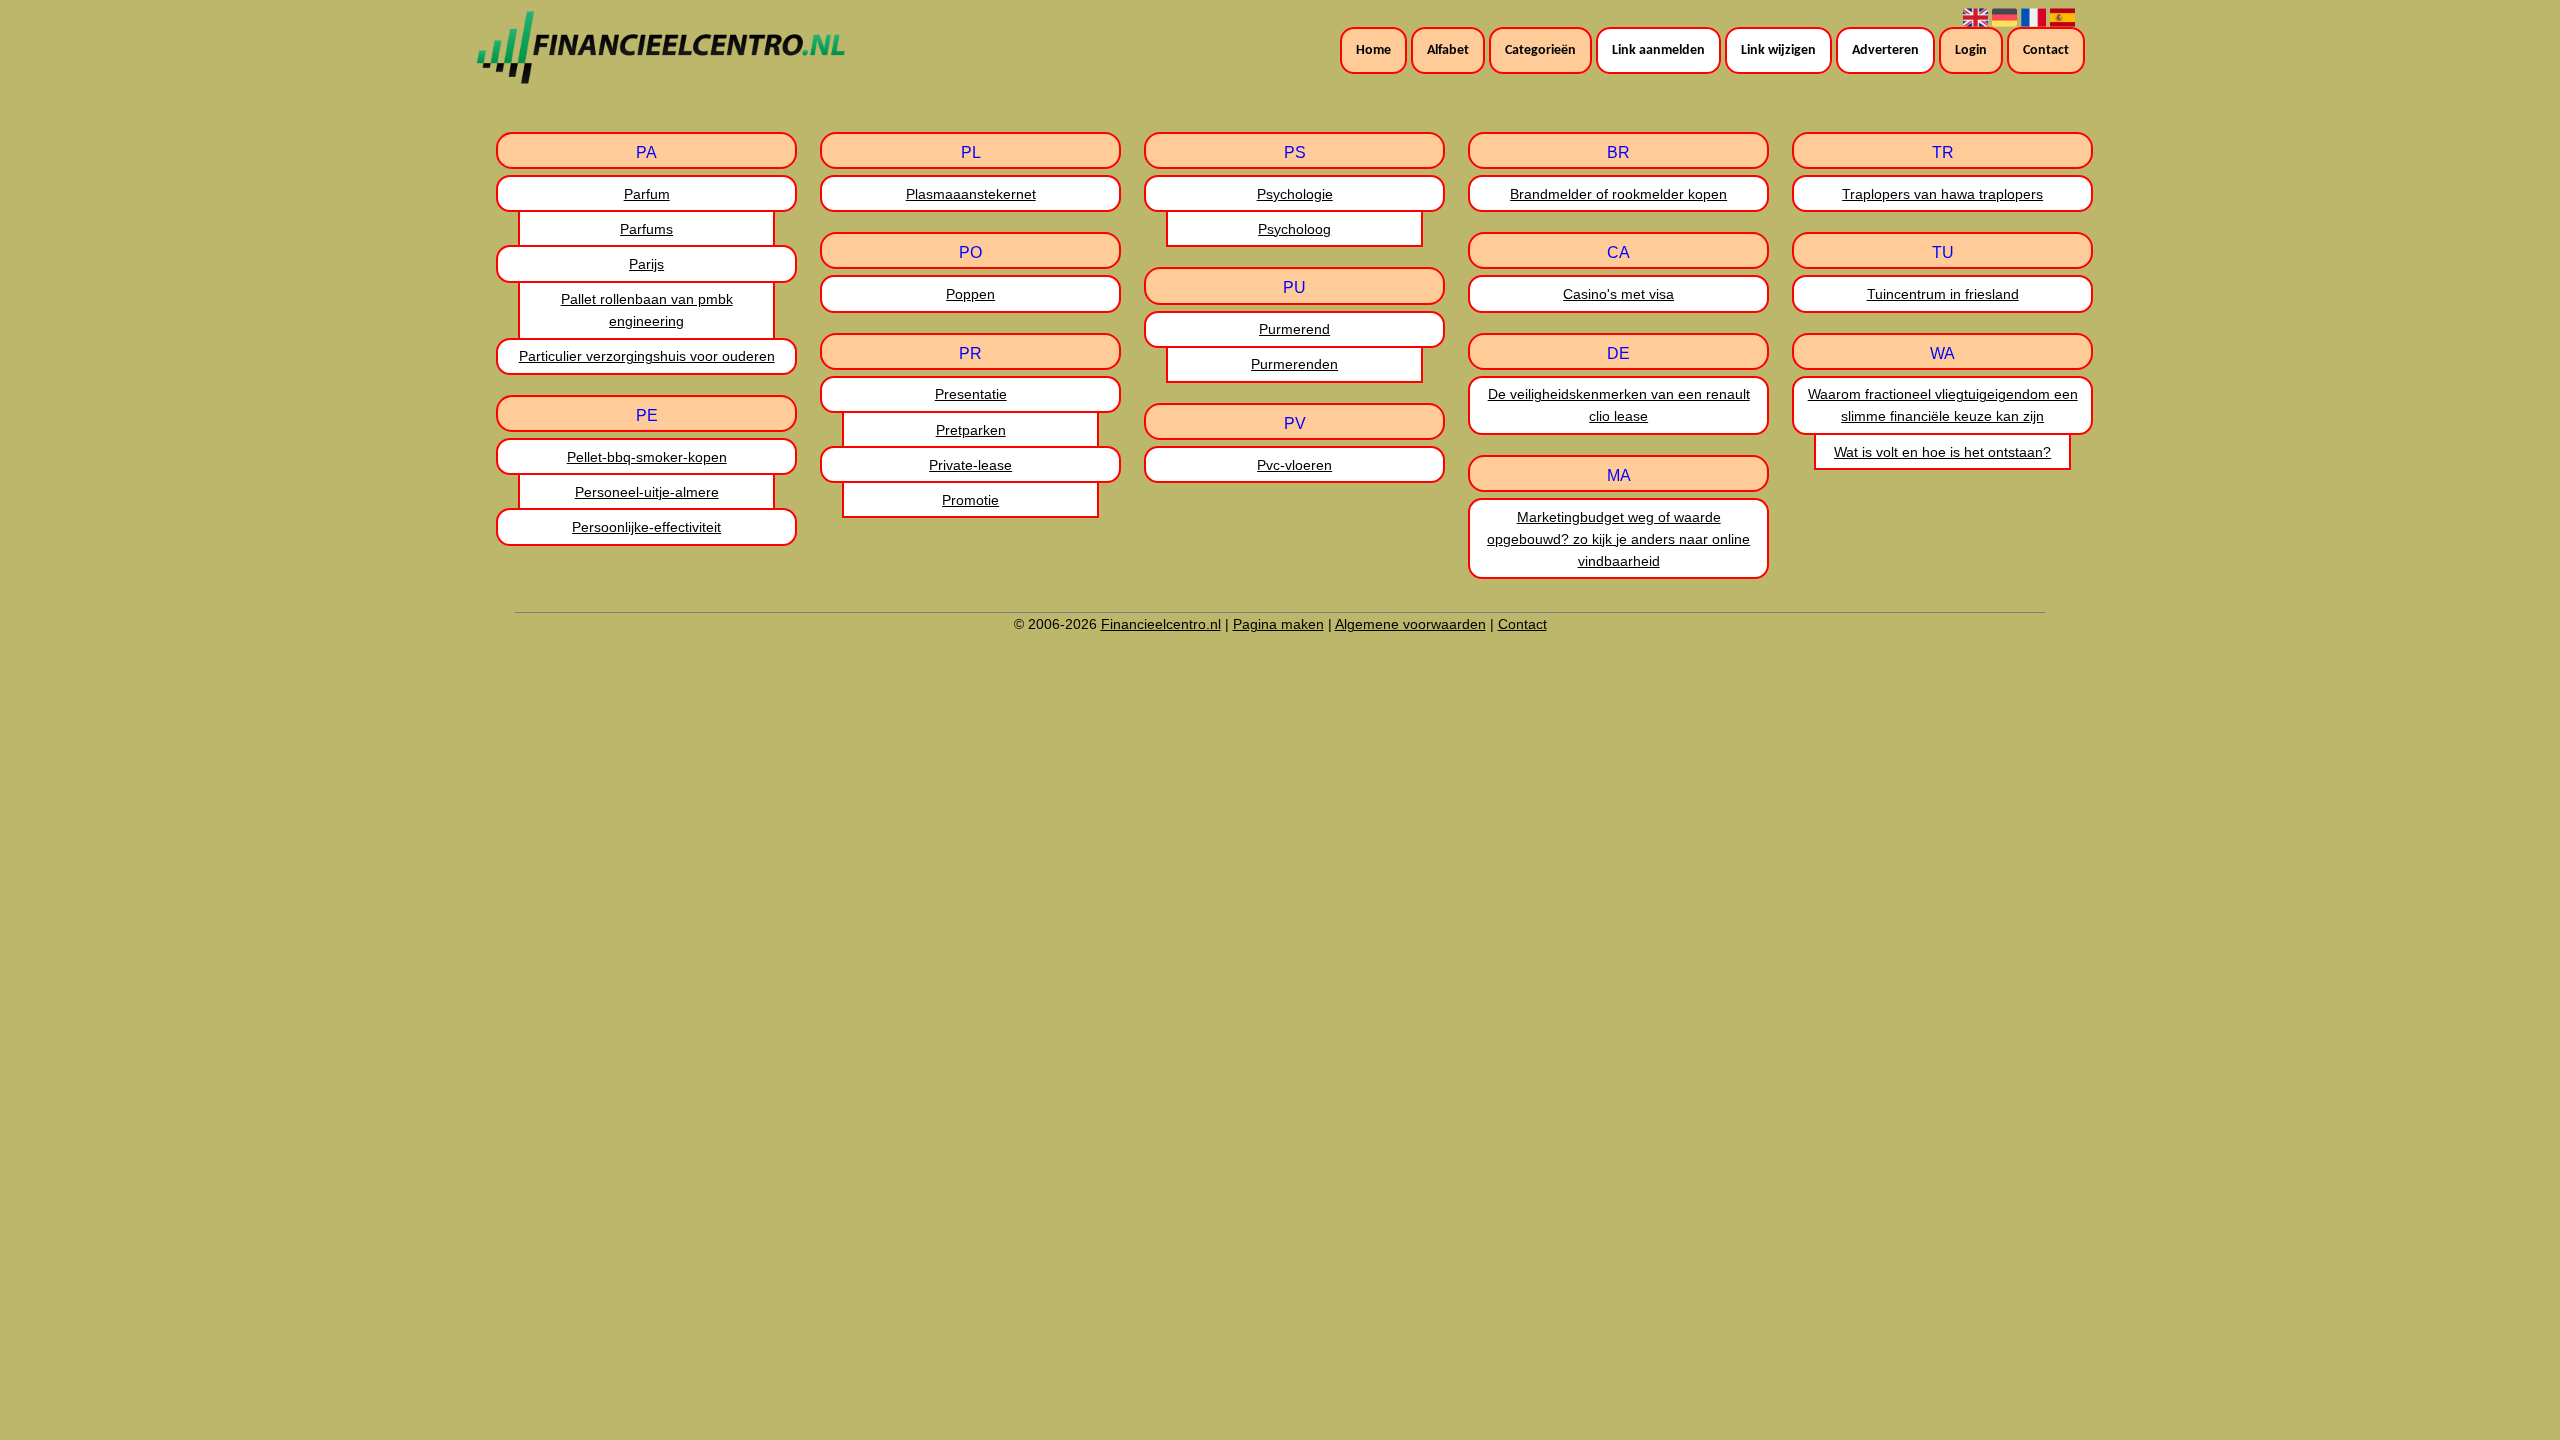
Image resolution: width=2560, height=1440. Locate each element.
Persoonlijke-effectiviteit (646, 527)
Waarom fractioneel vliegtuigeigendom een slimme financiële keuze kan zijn (1943, 405)
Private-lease (970, 465)
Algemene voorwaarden (1410, 624)
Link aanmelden (1658, 50)
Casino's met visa (1618, 294)
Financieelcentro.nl (1161, 624)
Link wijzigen (1778, 50)
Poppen (970, 294)
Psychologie (1295, 194)
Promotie (970, 500)
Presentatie (971, 394)
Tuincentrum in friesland (1943, 294)
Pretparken (971, 430)
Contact (2046, 50)
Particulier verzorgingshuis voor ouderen (647, 356)
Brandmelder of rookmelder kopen (1618, 194)
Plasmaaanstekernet (971, 194)
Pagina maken (1278, 624)
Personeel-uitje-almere (647, 492)
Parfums (646, 229)
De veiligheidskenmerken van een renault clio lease (1619, 405)
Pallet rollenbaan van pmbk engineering (647, 310)
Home (1373, 50)
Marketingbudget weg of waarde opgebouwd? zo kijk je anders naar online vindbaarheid (1618, 539)
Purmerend (1294, 329)
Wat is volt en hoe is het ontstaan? (1942, 452)
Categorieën (1540, 50)
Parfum (647, 194)
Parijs (646, 264)
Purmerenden (1294, 364)
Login (1971, 50)
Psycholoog (1294, 229)
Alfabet (1448, 50)
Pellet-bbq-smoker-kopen (647, 457)
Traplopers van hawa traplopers (1942, 194)
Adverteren (1885, 50)
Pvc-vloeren (1294, 465)
